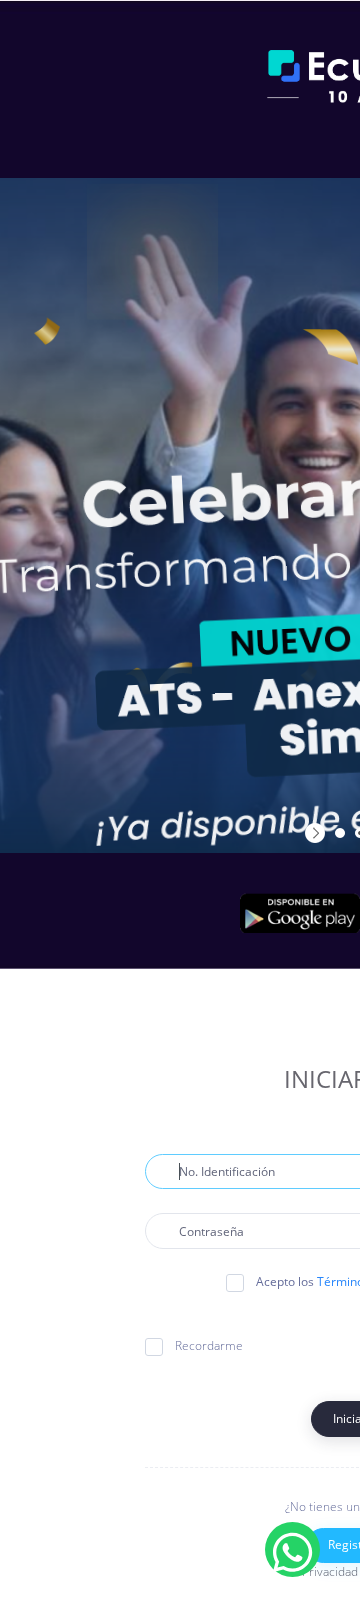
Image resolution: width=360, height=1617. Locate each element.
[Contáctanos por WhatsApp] (292, 1549)
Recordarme (209, 1345)
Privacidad (330, 1571)
